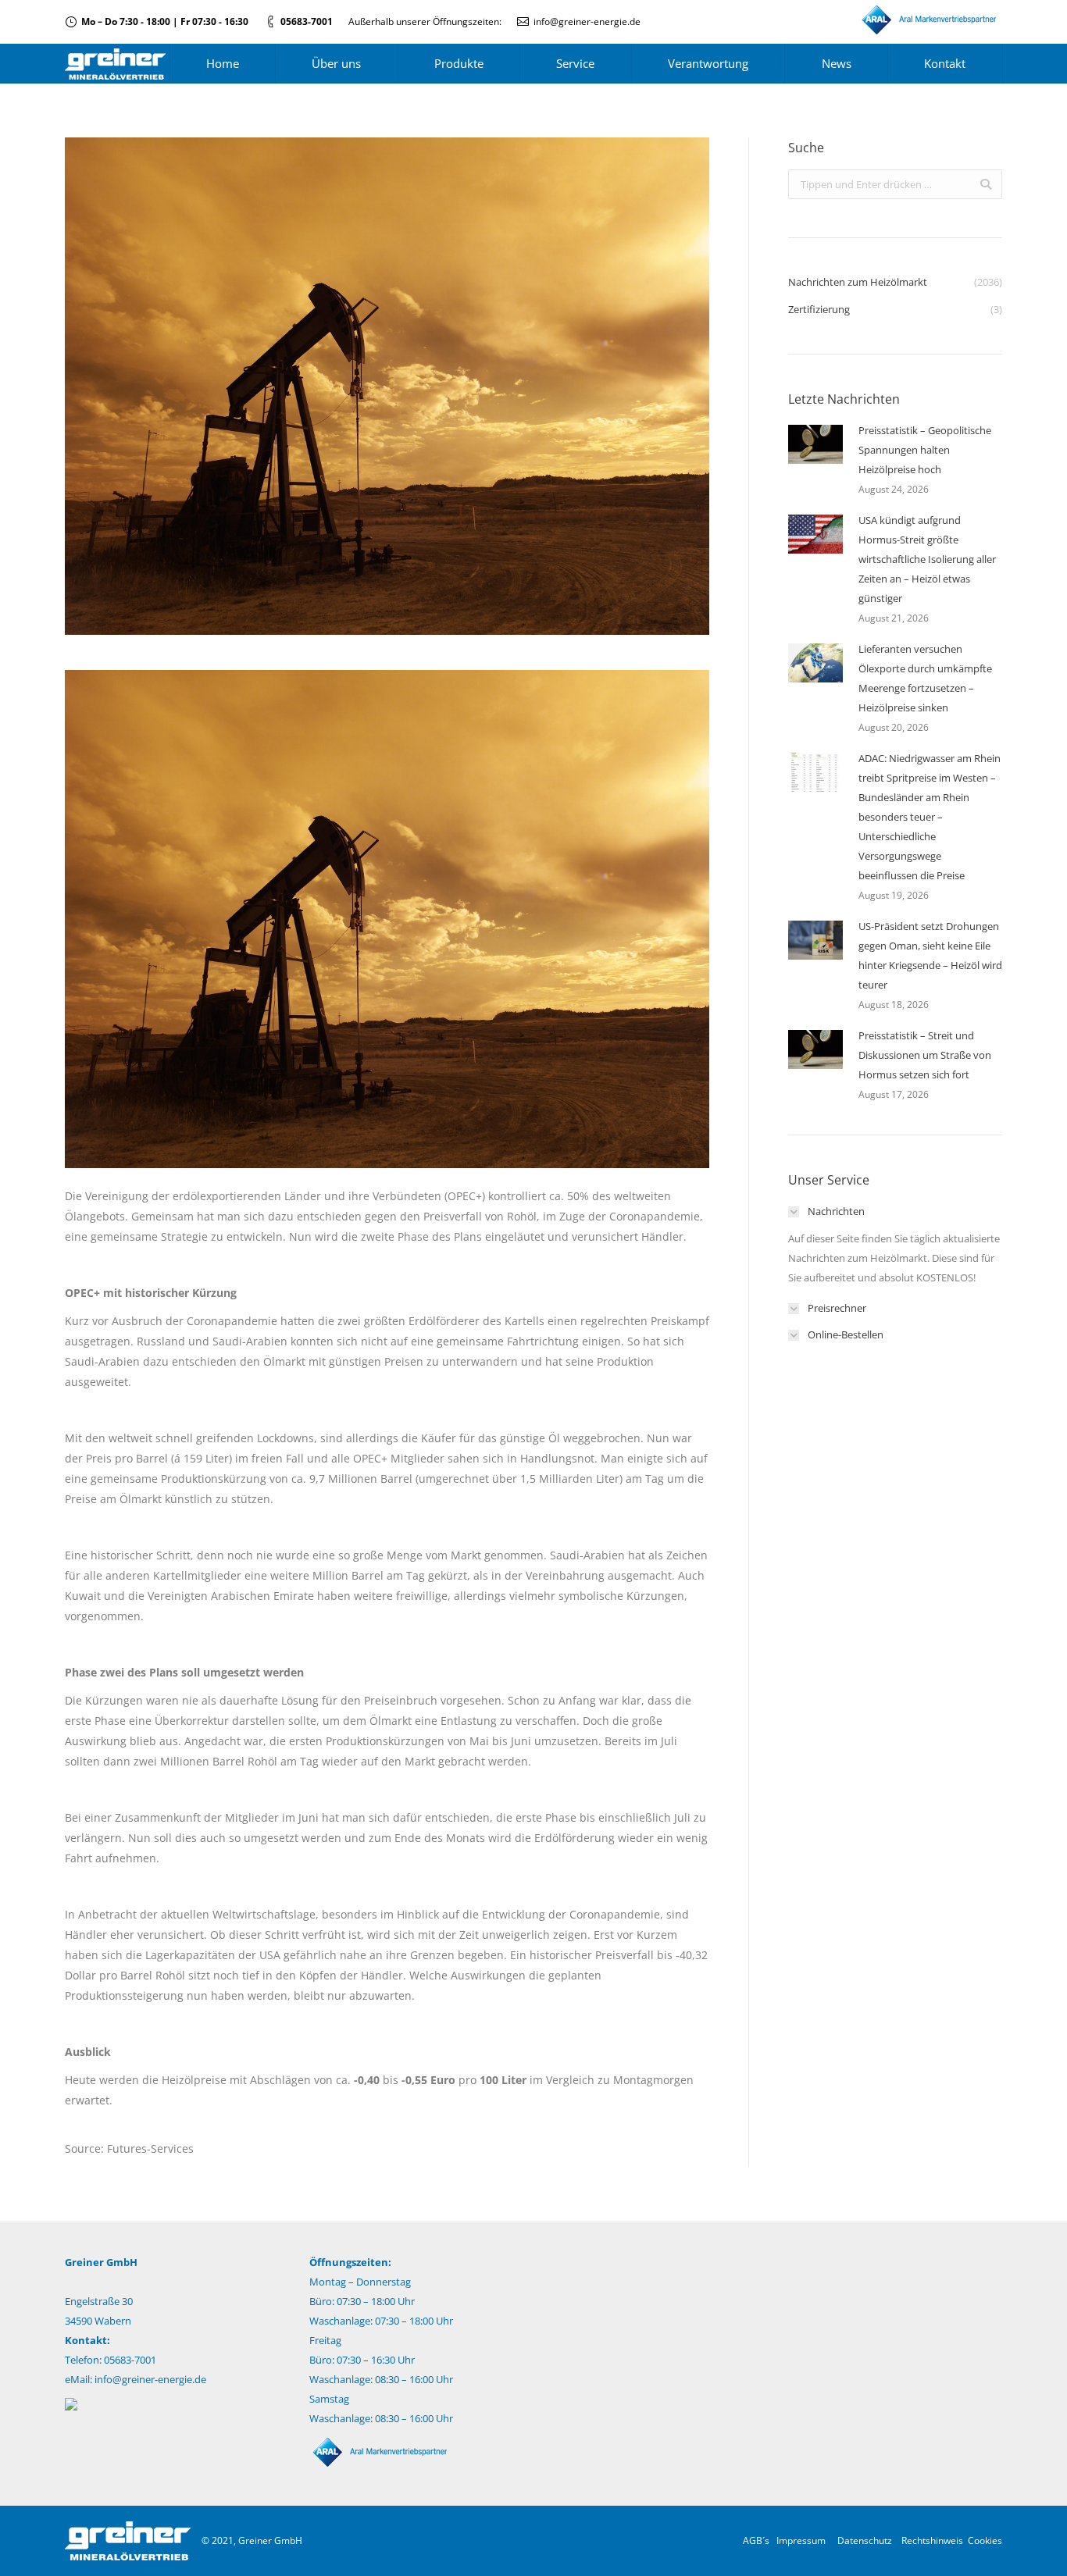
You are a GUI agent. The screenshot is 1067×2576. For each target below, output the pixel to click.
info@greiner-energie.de (587, 21)
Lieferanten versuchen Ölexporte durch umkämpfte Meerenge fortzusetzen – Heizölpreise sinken (925, 678)
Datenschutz (865, 2540)
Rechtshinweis (932, 2540)
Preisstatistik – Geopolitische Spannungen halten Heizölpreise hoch (925, 450)
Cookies (985, 2540)
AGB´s (756, 2540)
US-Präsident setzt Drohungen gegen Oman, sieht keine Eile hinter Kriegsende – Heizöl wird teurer (930, 955)
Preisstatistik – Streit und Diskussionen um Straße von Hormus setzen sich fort (925, 1055)
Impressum (801, 2540)
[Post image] (815, 444)
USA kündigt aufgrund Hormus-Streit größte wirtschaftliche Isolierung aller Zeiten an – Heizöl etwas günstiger (927, 559)
